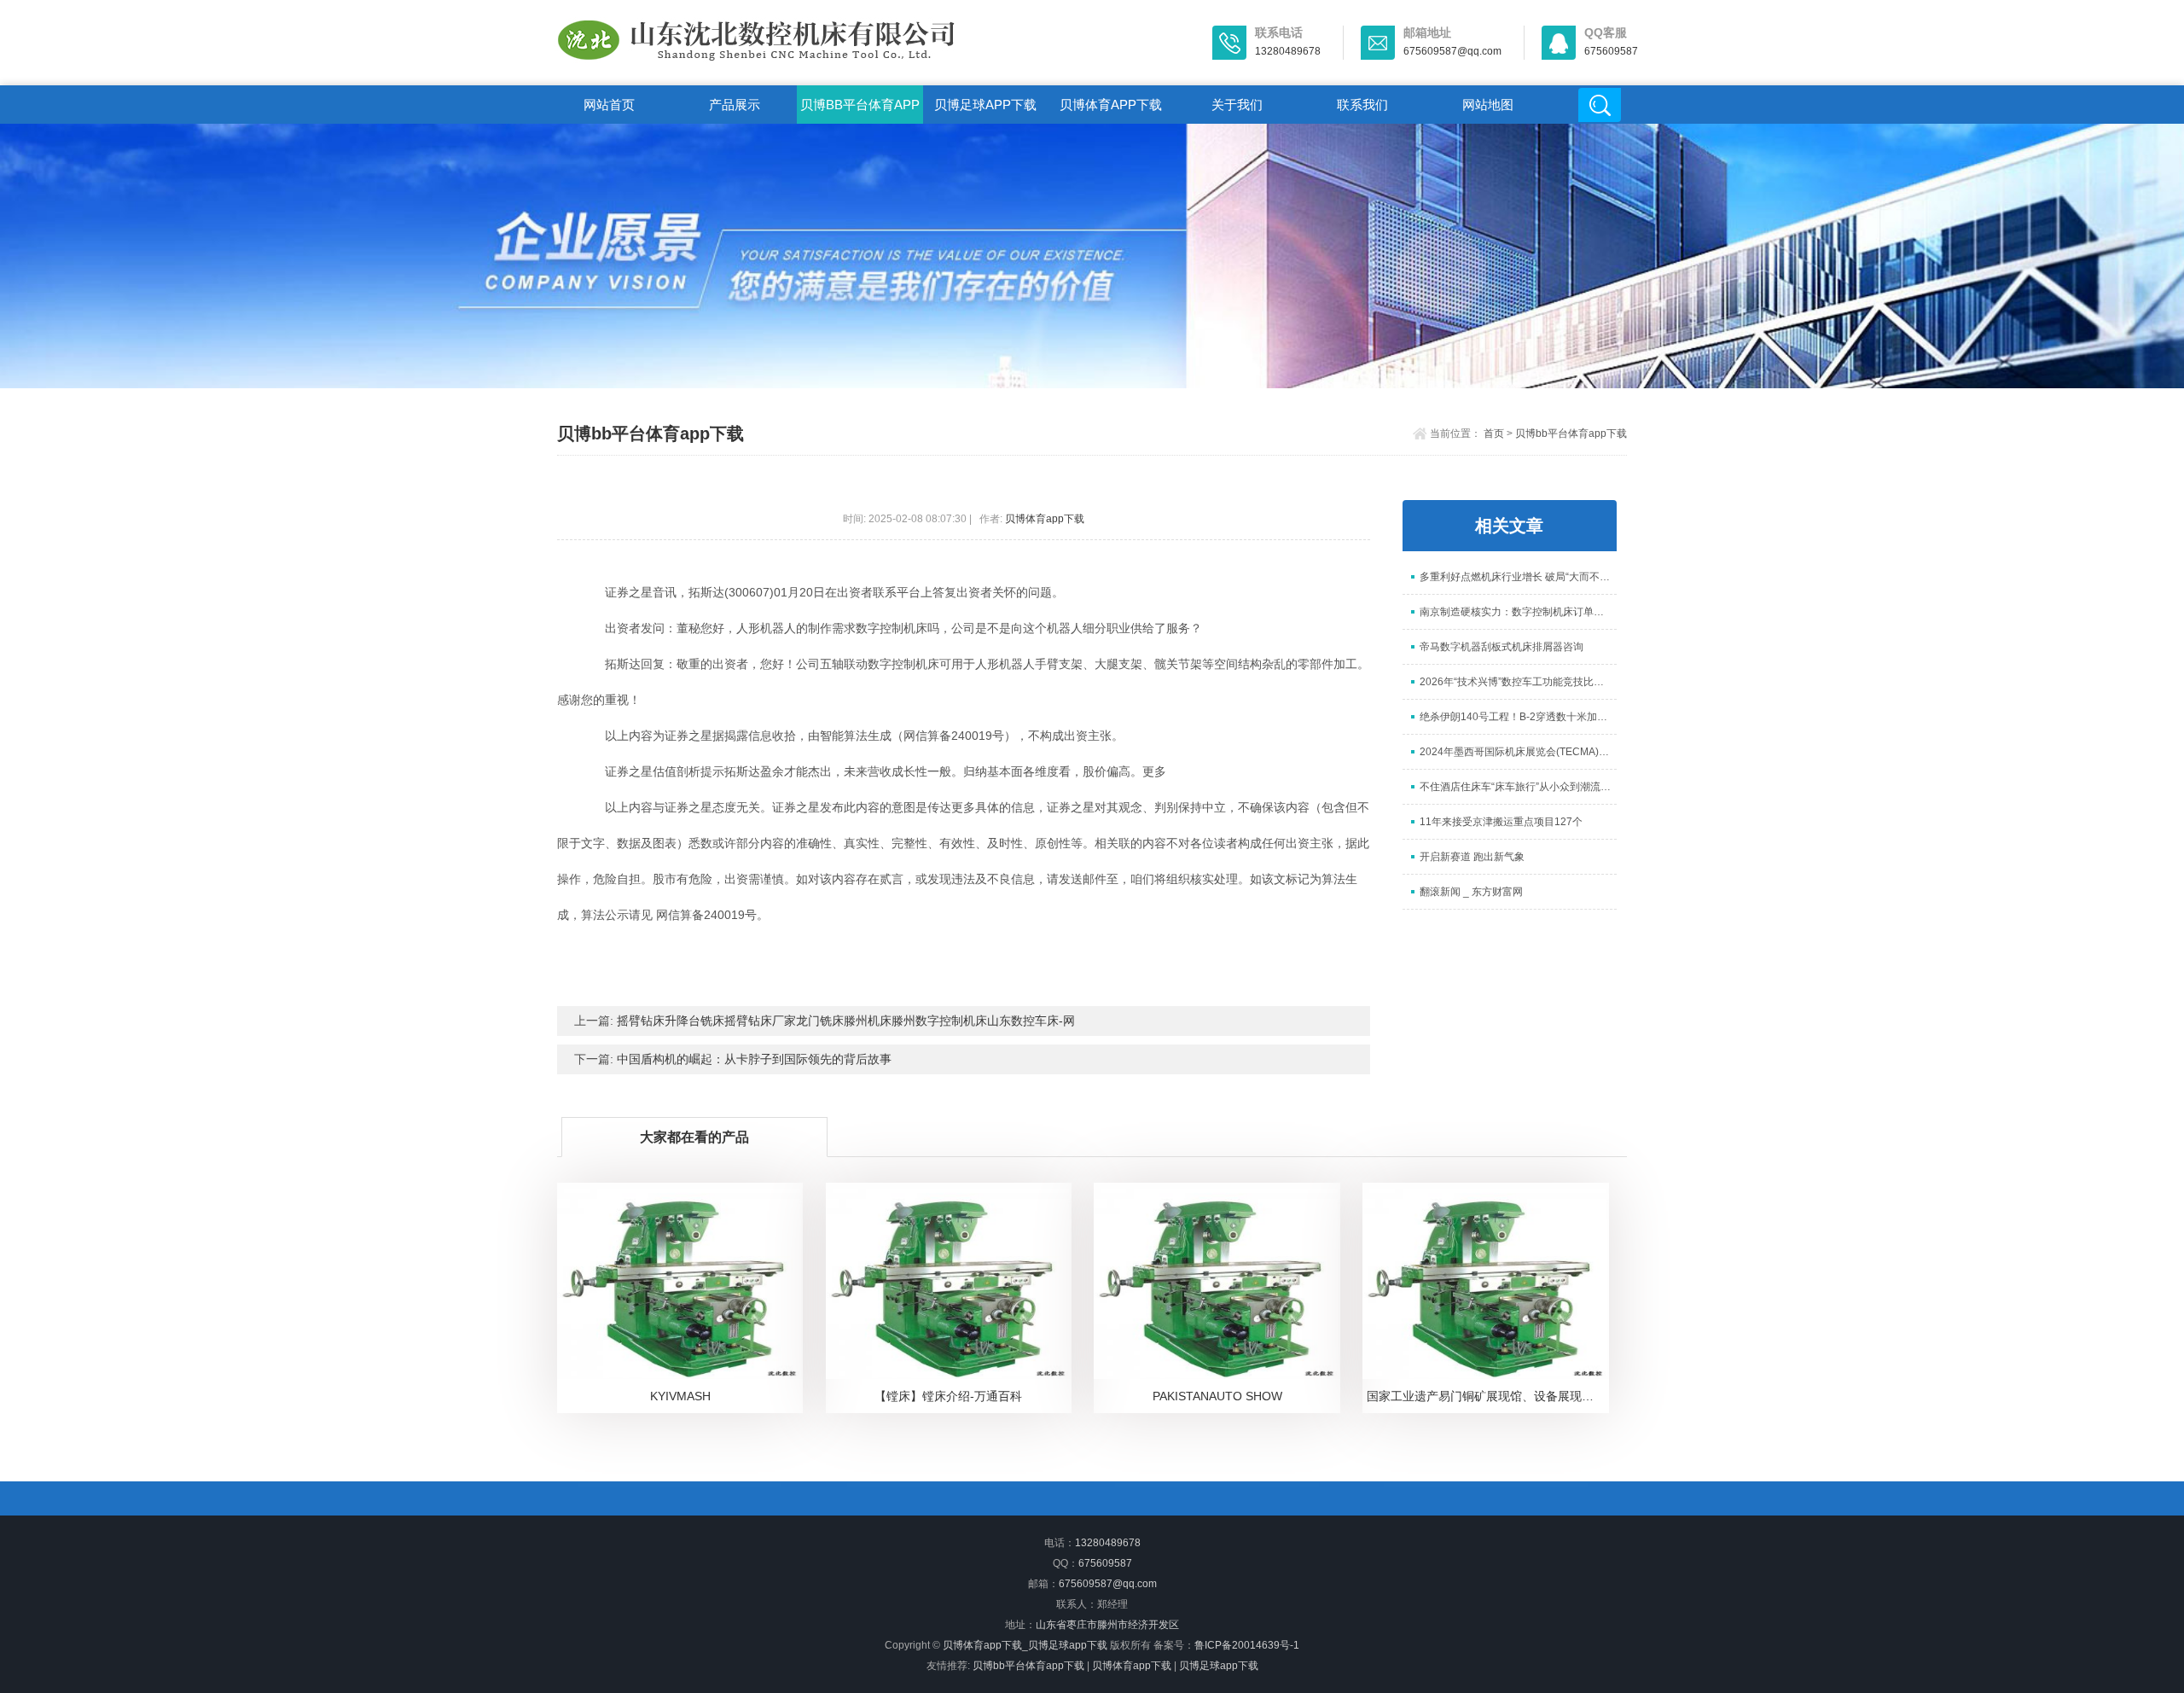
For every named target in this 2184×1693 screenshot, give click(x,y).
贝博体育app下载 (1111, 105)
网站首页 (609, 105)
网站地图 (1488, 105)
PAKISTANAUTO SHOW (1217, 1396)
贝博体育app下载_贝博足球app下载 (1025, 1645)
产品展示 (735, 105)
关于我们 (1237, 105)
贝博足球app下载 (985, 105)
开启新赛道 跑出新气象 (1472, 857)
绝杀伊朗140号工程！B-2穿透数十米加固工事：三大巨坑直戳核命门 (1518, 717)
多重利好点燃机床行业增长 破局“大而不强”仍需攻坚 (1518, 577)
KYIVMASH (680, 1396)
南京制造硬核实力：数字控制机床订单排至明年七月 (1518, 612)
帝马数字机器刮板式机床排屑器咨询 (1501, 647)
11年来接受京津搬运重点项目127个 (1501, 822)
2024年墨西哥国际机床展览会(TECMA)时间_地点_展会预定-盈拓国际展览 (1518, 752)
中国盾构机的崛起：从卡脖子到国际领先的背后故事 (754, 1059)
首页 (1494, 433)
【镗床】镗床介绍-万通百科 (948, 1396)
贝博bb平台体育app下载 (860, 111)
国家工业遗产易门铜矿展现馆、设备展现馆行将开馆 (1488, 1396)
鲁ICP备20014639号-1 (1247, 1645)
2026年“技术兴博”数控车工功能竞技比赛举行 (1518, 682)
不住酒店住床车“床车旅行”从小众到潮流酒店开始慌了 (1518, 787)
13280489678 (1108, 1543)
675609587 (1105, 1563)
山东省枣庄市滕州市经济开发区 (1107, 1625)
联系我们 (1362, 105)
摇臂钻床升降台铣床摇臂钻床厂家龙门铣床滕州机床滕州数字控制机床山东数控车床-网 (846, 1021)
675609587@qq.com (1108, 1584)
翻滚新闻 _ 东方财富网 (1471, 892)
